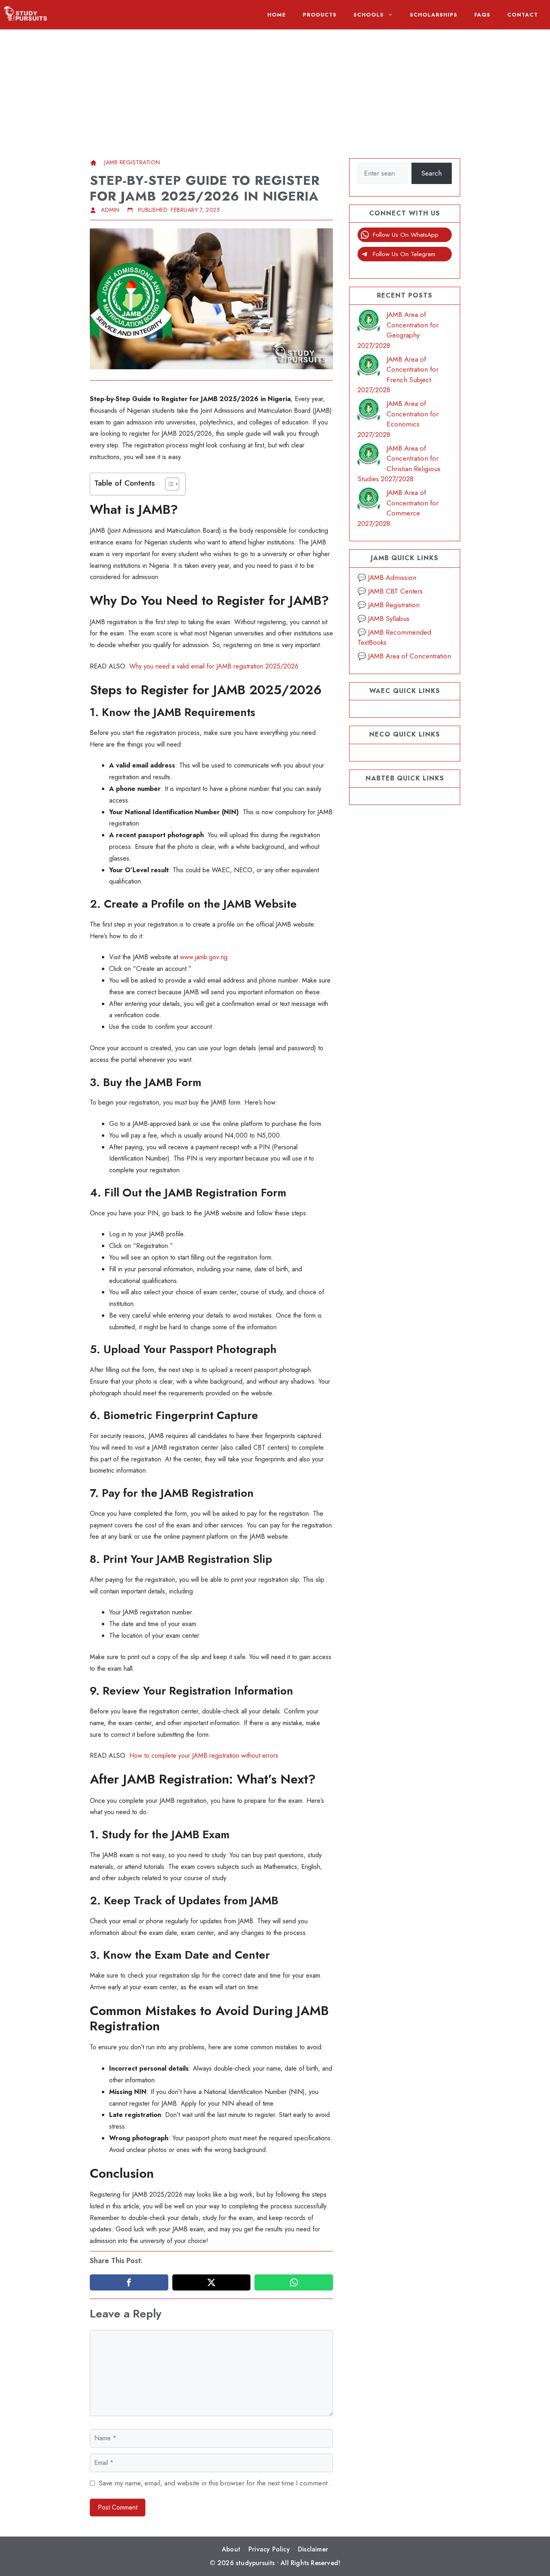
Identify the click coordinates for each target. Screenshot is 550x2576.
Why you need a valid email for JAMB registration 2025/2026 (214, 666)
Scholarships (434, 15)
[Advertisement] (275, 86)
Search (431, 173)
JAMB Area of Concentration (409, 656)
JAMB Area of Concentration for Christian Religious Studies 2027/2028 (399, 464)
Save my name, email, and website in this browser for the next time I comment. (214, 2483)
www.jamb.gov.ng (204, 957)
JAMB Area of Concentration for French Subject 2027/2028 (398, 375)
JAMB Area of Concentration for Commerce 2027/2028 (398, 508)
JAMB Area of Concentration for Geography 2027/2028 (398, 330)
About (231, 2549)
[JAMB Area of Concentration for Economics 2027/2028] (369, 411)
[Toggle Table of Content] (168, 484)
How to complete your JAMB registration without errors (204, 1756)
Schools (369, 15)
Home (277, 15)
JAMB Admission (392, 577)
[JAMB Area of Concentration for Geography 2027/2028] (369, 322)
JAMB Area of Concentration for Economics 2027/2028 (398, 419)
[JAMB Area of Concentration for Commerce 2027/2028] (369, 500)
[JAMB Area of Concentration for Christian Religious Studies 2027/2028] (369, 456)
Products (320, 15)
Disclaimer (313, 2549)
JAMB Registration (132, 162)
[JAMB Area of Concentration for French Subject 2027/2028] (369, 367)
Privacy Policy (269, 2549)
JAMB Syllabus (389, 619)
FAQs (482, 15)
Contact (523, 15)
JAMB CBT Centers (395, 591)
